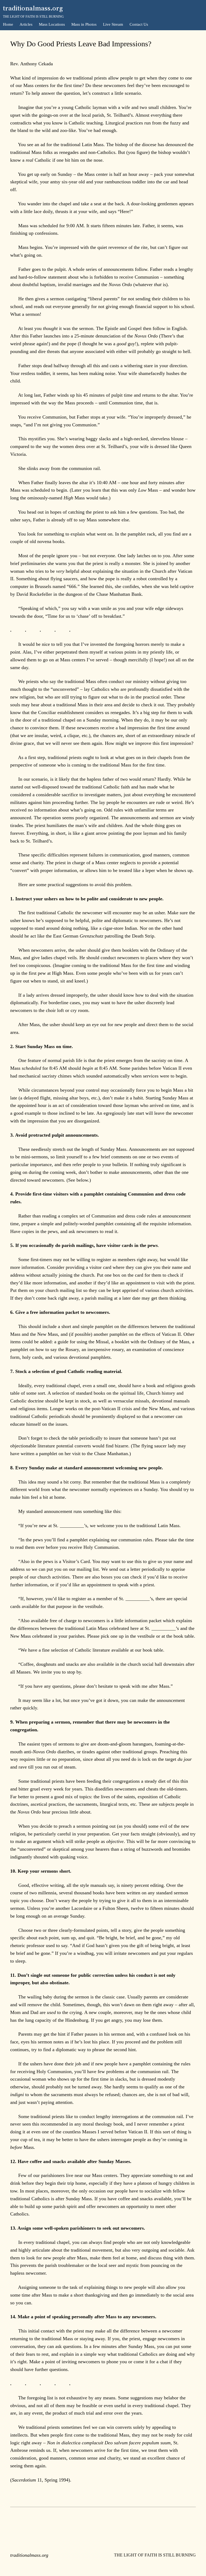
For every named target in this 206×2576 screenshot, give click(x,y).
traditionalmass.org (33, 8)
